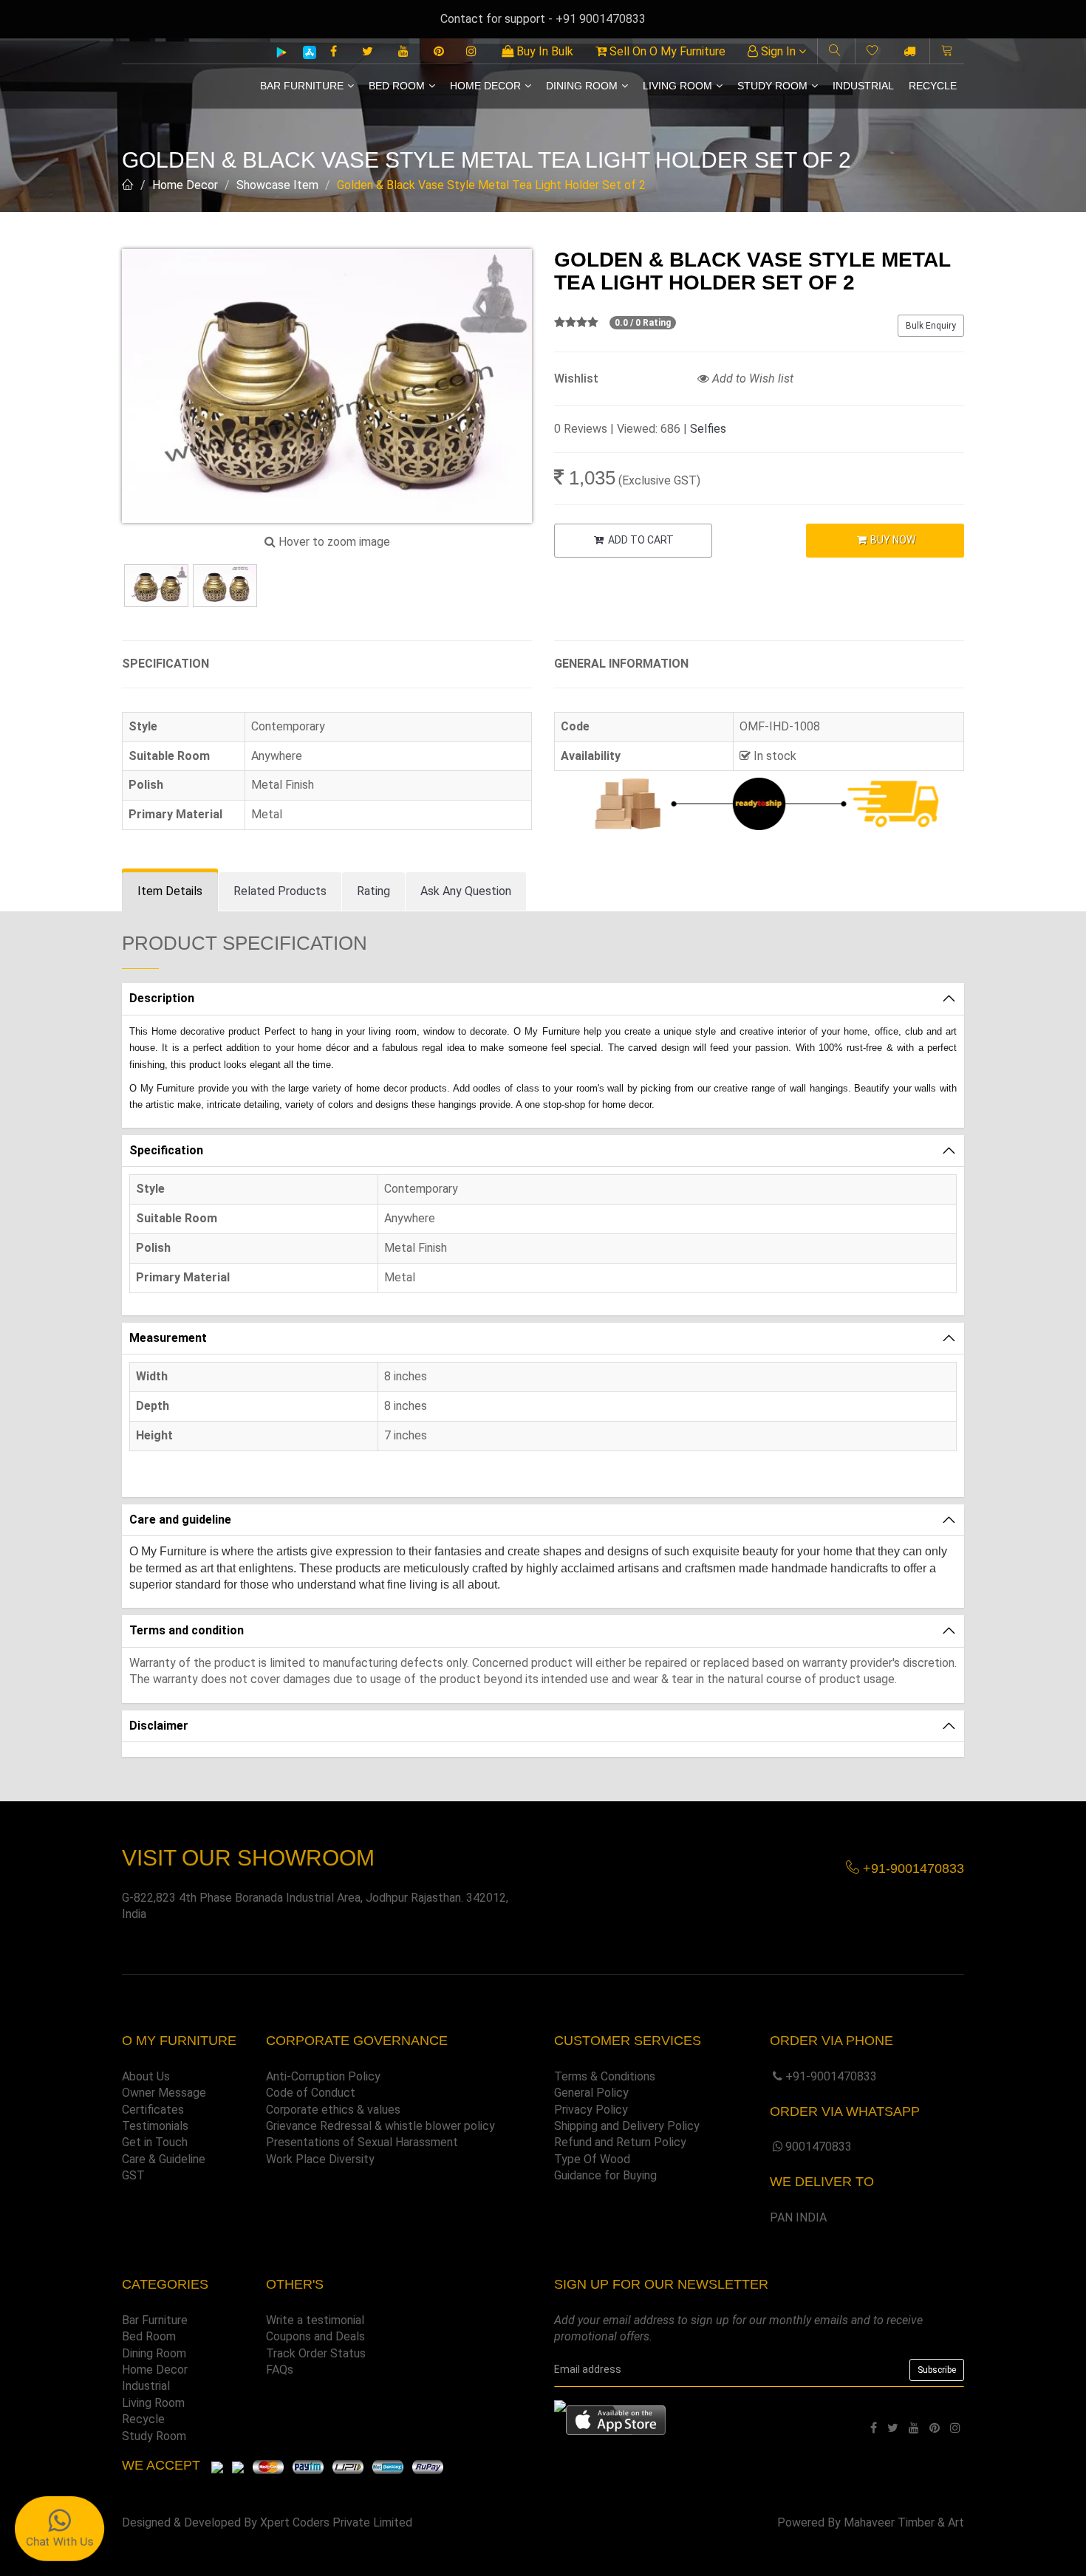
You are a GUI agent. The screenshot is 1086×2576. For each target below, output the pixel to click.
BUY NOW (892, 540)
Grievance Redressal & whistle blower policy (380, 2126)
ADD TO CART (640, 540)
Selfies (708, 429)
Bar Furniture (302, 86)
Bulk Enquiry (931, 326)
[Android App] (281, 52)
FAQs (280, 2370)
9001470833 (819, 2147)
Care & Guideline (164, 2159)
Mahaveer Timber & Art (904, 2522)
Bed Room (397, 86)
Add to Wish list (751, 378)
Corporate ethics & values (333, 2110)
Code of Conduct (311, 2093)
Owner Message (164, 2093)
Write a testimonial (315, 2320)
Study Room (772, 86)
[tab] (170, 892)
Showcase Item (277, 185)
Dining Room (582, 86)
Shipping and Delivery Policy (627, 2126)
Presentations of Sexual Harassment (362, 2142)
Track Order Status (316, 2353)
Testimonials (155, 2126)
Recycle (933, 86)
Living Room (677, 86)
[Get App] (616, 2419)
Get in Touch (155, 2142)
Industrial (863, 86)
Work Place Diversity (320, 2159)
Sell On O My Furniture (666, 51)
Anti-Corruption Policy (323, 2076)
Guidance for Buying (605, 2175)
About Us (146, 2076)
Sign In (778, 51)
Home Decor (485, 86)
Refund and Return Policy (620, 2142)
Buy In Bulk (543, 51)
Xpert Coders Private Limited (336, 2522)
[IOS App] (304, 52)
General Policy (591, 2093)
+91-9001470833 (831, 2076)
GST (133, 2175)
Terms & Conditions (605, 2076)
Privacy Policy (591, 2110)
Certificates (153, 2110)
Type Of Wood (592, 2159)
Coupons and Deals (315, 2336)
